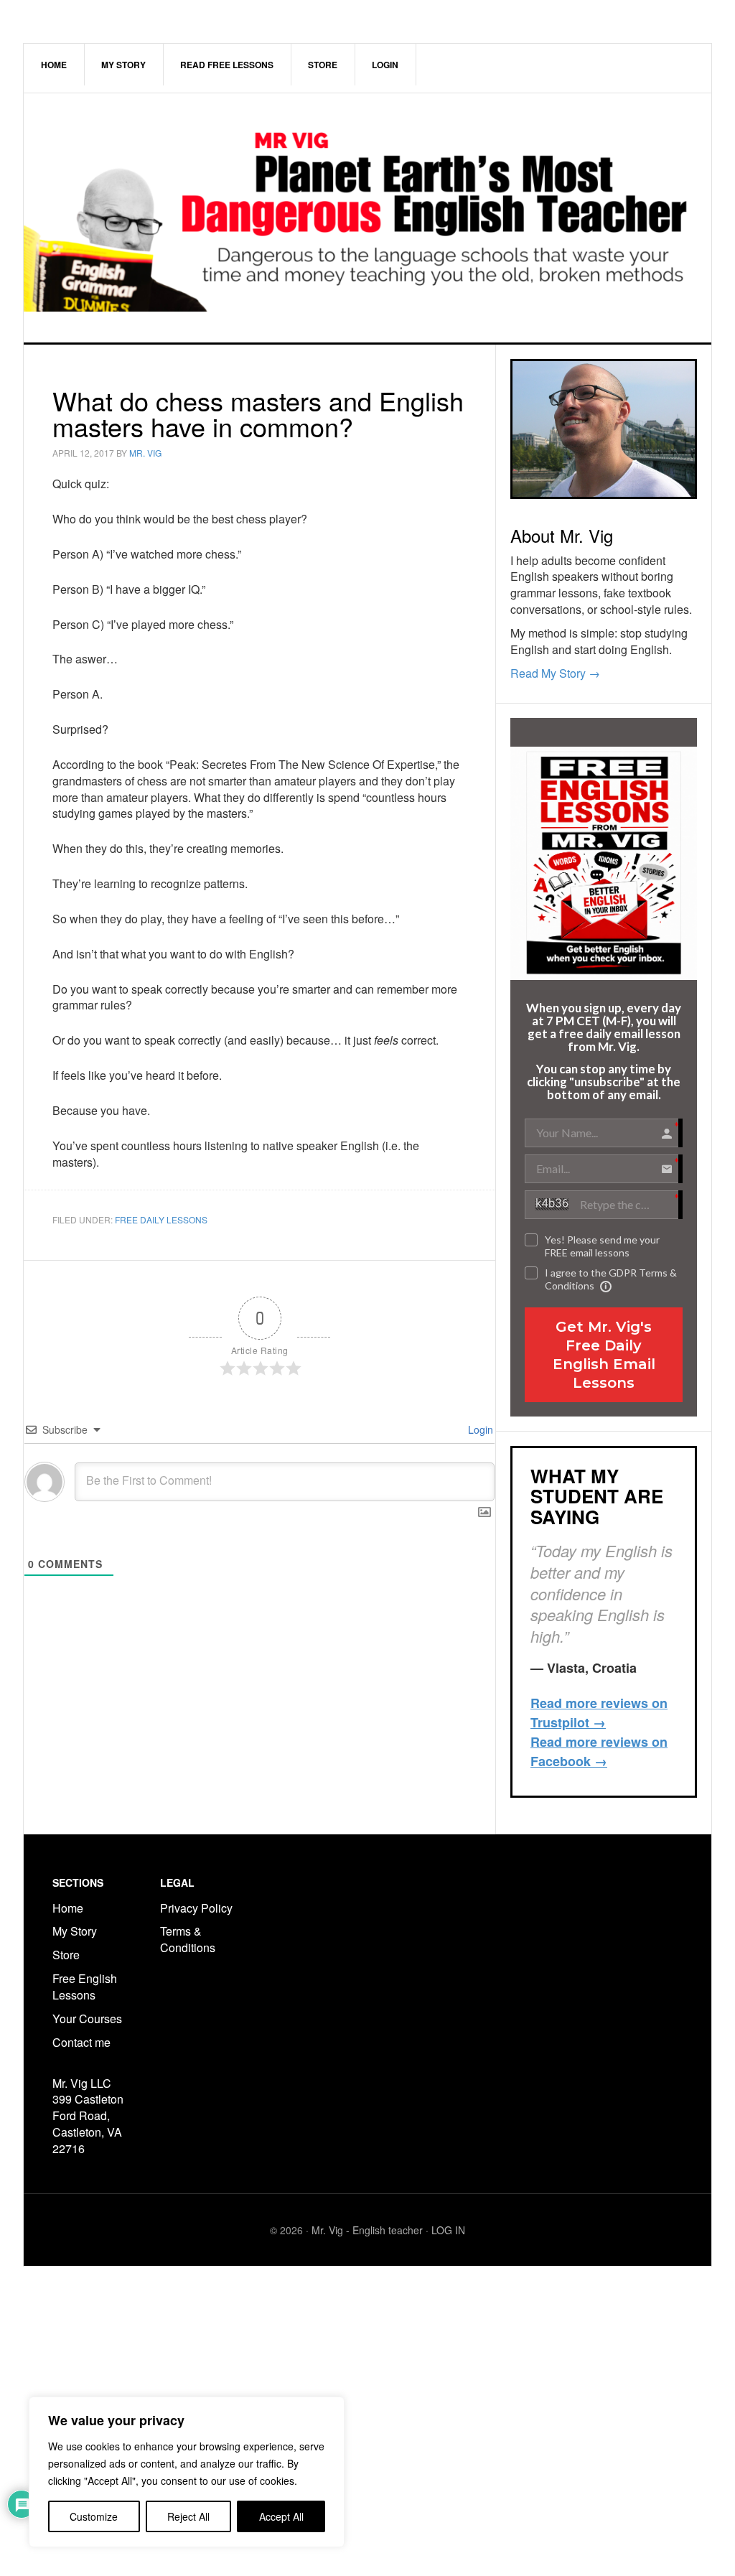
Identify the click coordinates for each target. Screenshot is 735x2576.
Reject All (188, 2516)
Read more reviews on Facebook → (599, 1751)
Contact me (81, 2042)
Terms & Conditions (189, 1939)
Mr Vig (367, 218)
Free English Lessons (85, 1987)
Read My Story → (555, 673)
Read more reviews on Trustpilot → (599, 1713)
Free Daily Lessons (161, 1219)
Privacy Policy (196, 1908)
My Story (75, 1931)
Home (68, 1908)
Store (66, 1955)
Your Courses (87, 2019)
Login (479, 1429)
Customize (94, 2516)
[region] (187, 2472)
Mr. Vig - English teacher (367, 2230)
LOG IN (448, 2230)
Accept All (281, 2516)
